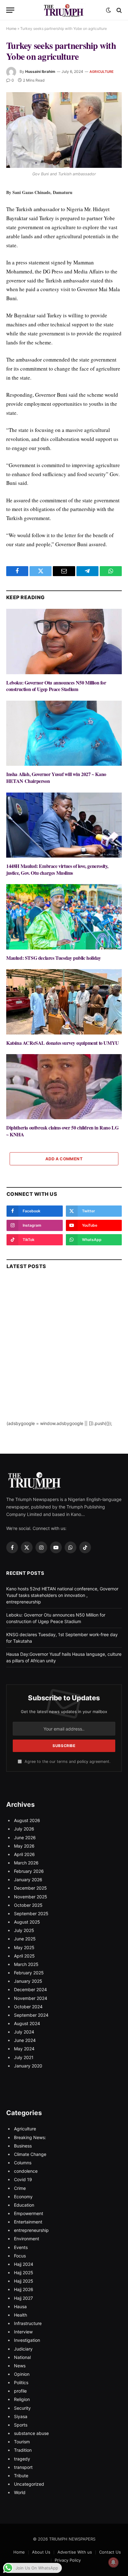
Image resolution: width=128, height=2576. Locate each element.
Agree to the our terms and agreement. (67, 1762)
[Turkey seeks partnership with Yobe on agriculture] (64, 130)
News (20, 2366)
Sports (21, 2425)
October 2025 (28, 1905)
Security (22, 2408)
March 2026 (26, 1863)
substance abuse (31, 2433)
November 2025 (31, 1897)
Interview (23, 2332)
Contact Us (110, 2552)
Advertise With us (75, 2552)
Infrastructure (28, 2323)
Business (23, 2146)
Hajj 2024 (24, 2264)
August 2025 (27, 1922)
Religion (22, 2399)
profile (20, 2391)
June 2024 (25, 2040)
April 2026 (24, 1854)
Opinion (22, 2374)
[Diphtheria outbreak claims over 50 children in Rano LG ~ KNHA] (64, 1087)
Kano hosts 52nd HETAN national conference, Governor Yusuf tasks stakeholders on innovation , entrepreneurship (62, 1595)
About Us (41, 2552)
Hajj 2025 (24, 2273)
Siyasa (21, 2416)
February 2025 (29, 1973)
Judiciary (23, 2349)
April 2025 (24, 1956)
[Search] (119, 10)
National (22, 2357)
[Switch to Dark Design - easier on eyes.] (108, 10)
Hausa (20, 2306)
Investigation (27, 2340)
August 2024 (27, 2023)
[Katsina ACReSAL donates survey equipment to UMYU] (64, 1002)
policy (83, 1762)
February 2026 (29, 1871)
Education (24, 2205)
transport (23, 2467)
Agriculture (102, 72)
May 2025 (24, 1947)
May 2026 (24, 1846)
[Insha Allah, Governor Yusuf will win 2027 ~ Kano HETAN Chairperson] (64, 733)
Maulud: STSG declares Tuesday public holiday (53, 958)
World (20, 2492)
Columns (23, 2163)
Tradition (23, 2450)
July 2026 (24, 1829)
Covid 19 (23, 2179)
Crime (20, 2188)
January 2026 (28, 1880)
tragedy (22, 2459)
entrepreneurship (31, 2230)
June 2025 (25, 1939)
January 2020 (28, 2066)
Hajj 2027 (23, 2298)
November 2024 (31, 1998)
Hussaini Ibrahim (40, 71)
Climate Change (30, 2154)
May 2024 (24, 2049)
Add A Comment (64, 1159)
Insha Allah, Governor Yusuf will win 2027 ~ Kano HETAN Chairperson (56, 777)
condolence (26, 2171)
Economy (23, 2197)
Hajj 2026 (24, 2289)
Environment (27, 2239)
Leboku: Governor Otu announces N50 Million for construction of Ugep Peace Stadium (56, 686)
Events (21, 2247)
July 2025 (24, 1930)
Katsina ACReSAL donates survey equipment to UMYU (63, 1043)
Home (11, 28)
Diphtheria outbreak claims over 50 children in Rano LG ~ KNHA (62, 1131)
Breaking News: (30, 2137)
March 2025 (26, 1964)
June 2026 (25, 1837)
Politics (21, 2382)
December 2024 (30, 1989)
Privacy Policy (68, 2560)
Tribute (21, 2476)
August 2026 (27, 1820)
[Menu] (10, 10)
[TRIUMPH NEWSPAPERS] (64, 10)
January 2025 (28, 1981)
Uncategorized (29, 2484)
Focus (20, 2256)
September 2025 (31, 1913)
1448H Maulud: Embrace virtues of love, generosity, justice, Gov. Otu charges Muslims (57, 869)
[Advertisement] (64, 1356)
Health (21, 2315)
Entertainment (28, 2222)
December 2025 (30, 1888)
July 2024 (24, 2032)
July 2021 (24, 2057)
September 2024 (31, 2015)
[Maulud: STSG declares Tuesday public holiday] (64, 917)
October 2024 (28, 2007)
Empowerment (29, 2213)
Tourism (22, 2442)
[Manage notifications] (113, 2562)
